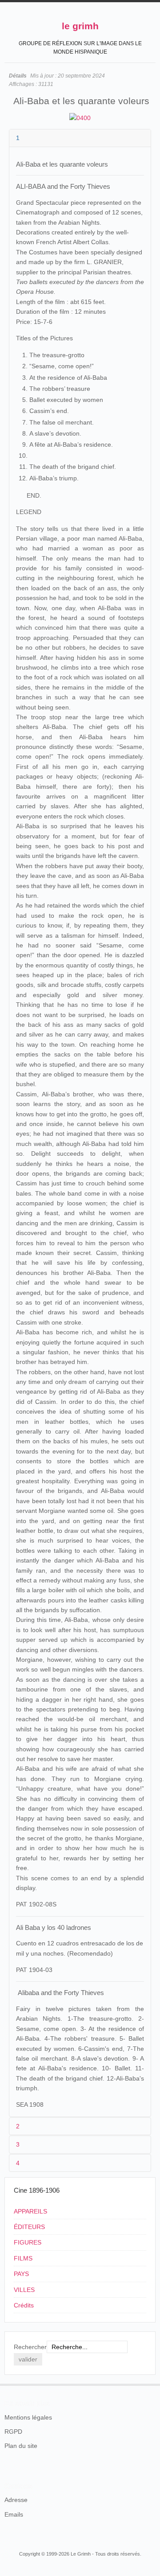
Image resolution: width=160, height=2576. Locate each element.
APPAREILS (30, 2211)
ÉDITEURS (29, 2227)
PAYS (21, 2274)
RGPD (13, 2432)
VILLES (24, 2290)
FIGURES (28, 2242)
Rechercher (30, 2347)
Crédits (24, 2305)
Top (150, 2384)
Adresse (16, 2500)
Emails (14, 2514)
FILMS (23, 2258)
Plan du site (21, 2446)
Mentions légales (28, 2417)
